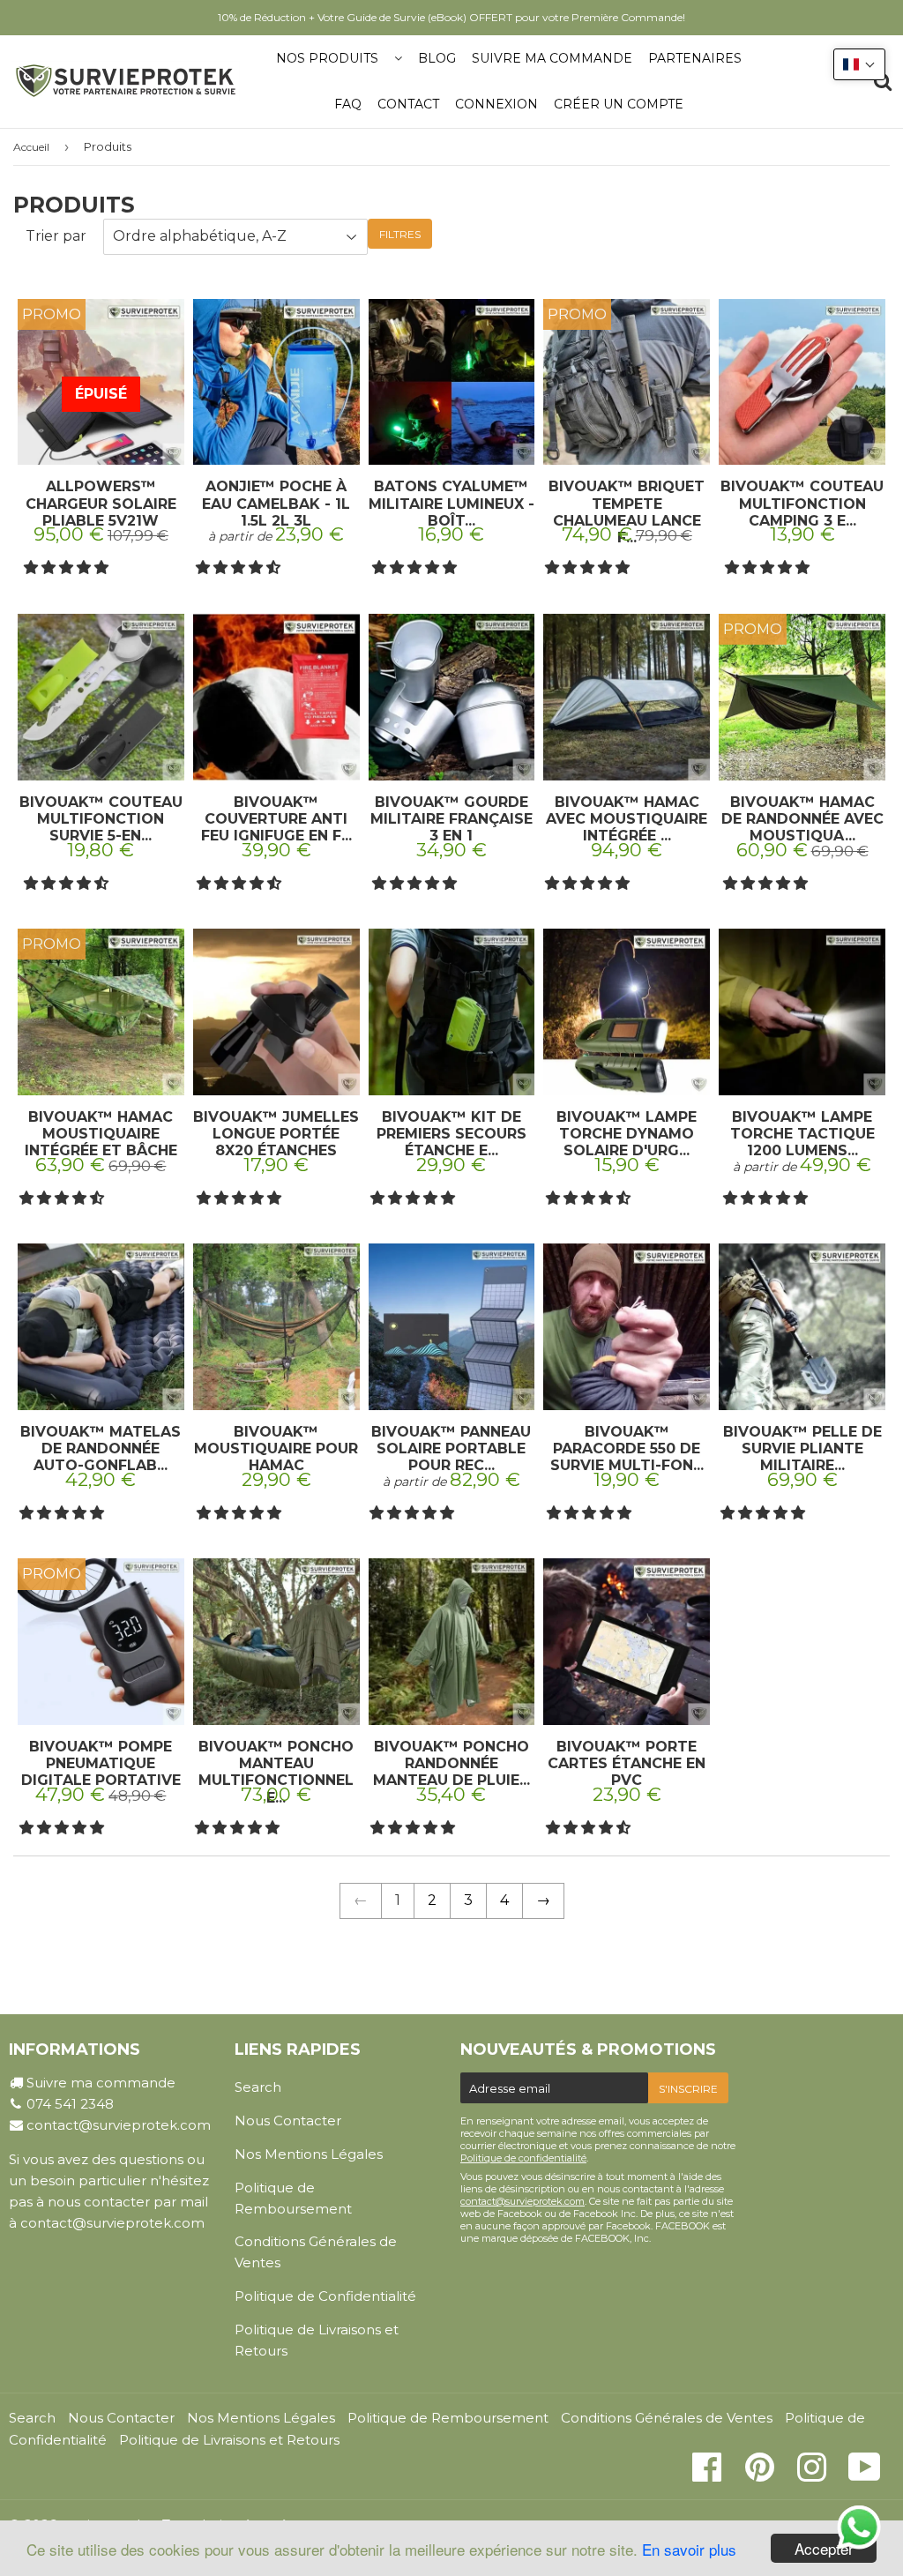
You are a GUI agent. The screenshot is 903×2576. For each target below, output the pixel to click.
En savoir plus (689, 2549)
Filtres (400, 234)
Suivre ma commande (101, 2083)
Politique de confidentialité (523, 2158)
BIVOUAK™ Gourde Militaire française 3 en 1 (451, 819)
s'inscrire (688, 2089)
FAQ (348, 104)
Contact (408, 104)
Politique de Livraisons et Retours (317, 2340)
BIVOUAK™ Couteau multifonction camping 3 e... (802, 503)
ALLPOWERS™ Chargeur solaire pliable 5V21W (101, 503)
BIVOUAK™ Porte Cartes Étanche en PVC (627, 1763)
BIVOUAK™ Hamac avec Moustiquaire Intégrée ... (627, 819)
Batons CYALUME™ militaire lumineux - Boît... (451, 503)
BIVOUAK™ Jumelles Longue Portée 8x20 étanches (276, 1134)
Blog (437, 58)
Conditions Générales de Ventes (316, 2252)
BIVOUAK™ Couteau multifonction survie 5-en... (101, 819)
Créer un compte (619, 104)
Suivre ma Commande (552, 58)
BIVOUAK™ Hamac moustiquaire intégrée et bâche (101, 1134)
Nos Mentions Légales (309, 2154)
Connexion (496, 104)
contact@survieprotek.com (119, 2125)
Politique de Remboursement (293, 2198)
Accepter (824, 2548)
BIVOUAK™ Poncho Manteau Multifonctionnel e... (276, 1772)
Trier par (56, 236)
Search (258, 2087)
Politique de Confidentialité (325, 2296)
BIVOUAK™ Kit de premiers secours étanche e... (451, 1134)
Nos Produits (327, 58)
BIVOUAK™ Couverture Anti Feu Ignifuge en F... (276, 819)
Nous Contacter (288, 2121)
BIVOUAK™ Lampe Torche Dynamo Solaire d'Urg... (627, 1134)
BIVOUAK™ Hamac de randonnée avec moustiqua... (802, 819)
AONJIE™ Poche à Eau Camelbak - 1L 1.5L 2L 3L (276, 503)
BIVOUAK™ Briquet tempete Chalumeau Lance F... (627, 512)
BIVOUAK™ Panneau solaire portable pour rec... (451, 1449)
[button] (68, 567)
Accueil (31, 147)
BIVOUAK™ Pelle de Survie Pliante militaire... (802, 1449)
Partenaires (695, 58)
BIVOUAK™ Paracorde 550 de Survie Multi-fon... (627, 1449)
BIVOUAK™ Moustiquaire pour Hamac (276, 1449)
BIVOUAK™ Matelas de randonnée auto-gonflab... (101, 1449)
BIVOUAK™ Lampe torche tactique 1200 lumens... (802, 1134)
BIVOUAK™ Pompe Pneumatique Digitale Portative (101, 1763)
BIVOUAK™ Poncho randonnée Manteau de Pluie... (451, 1763)
